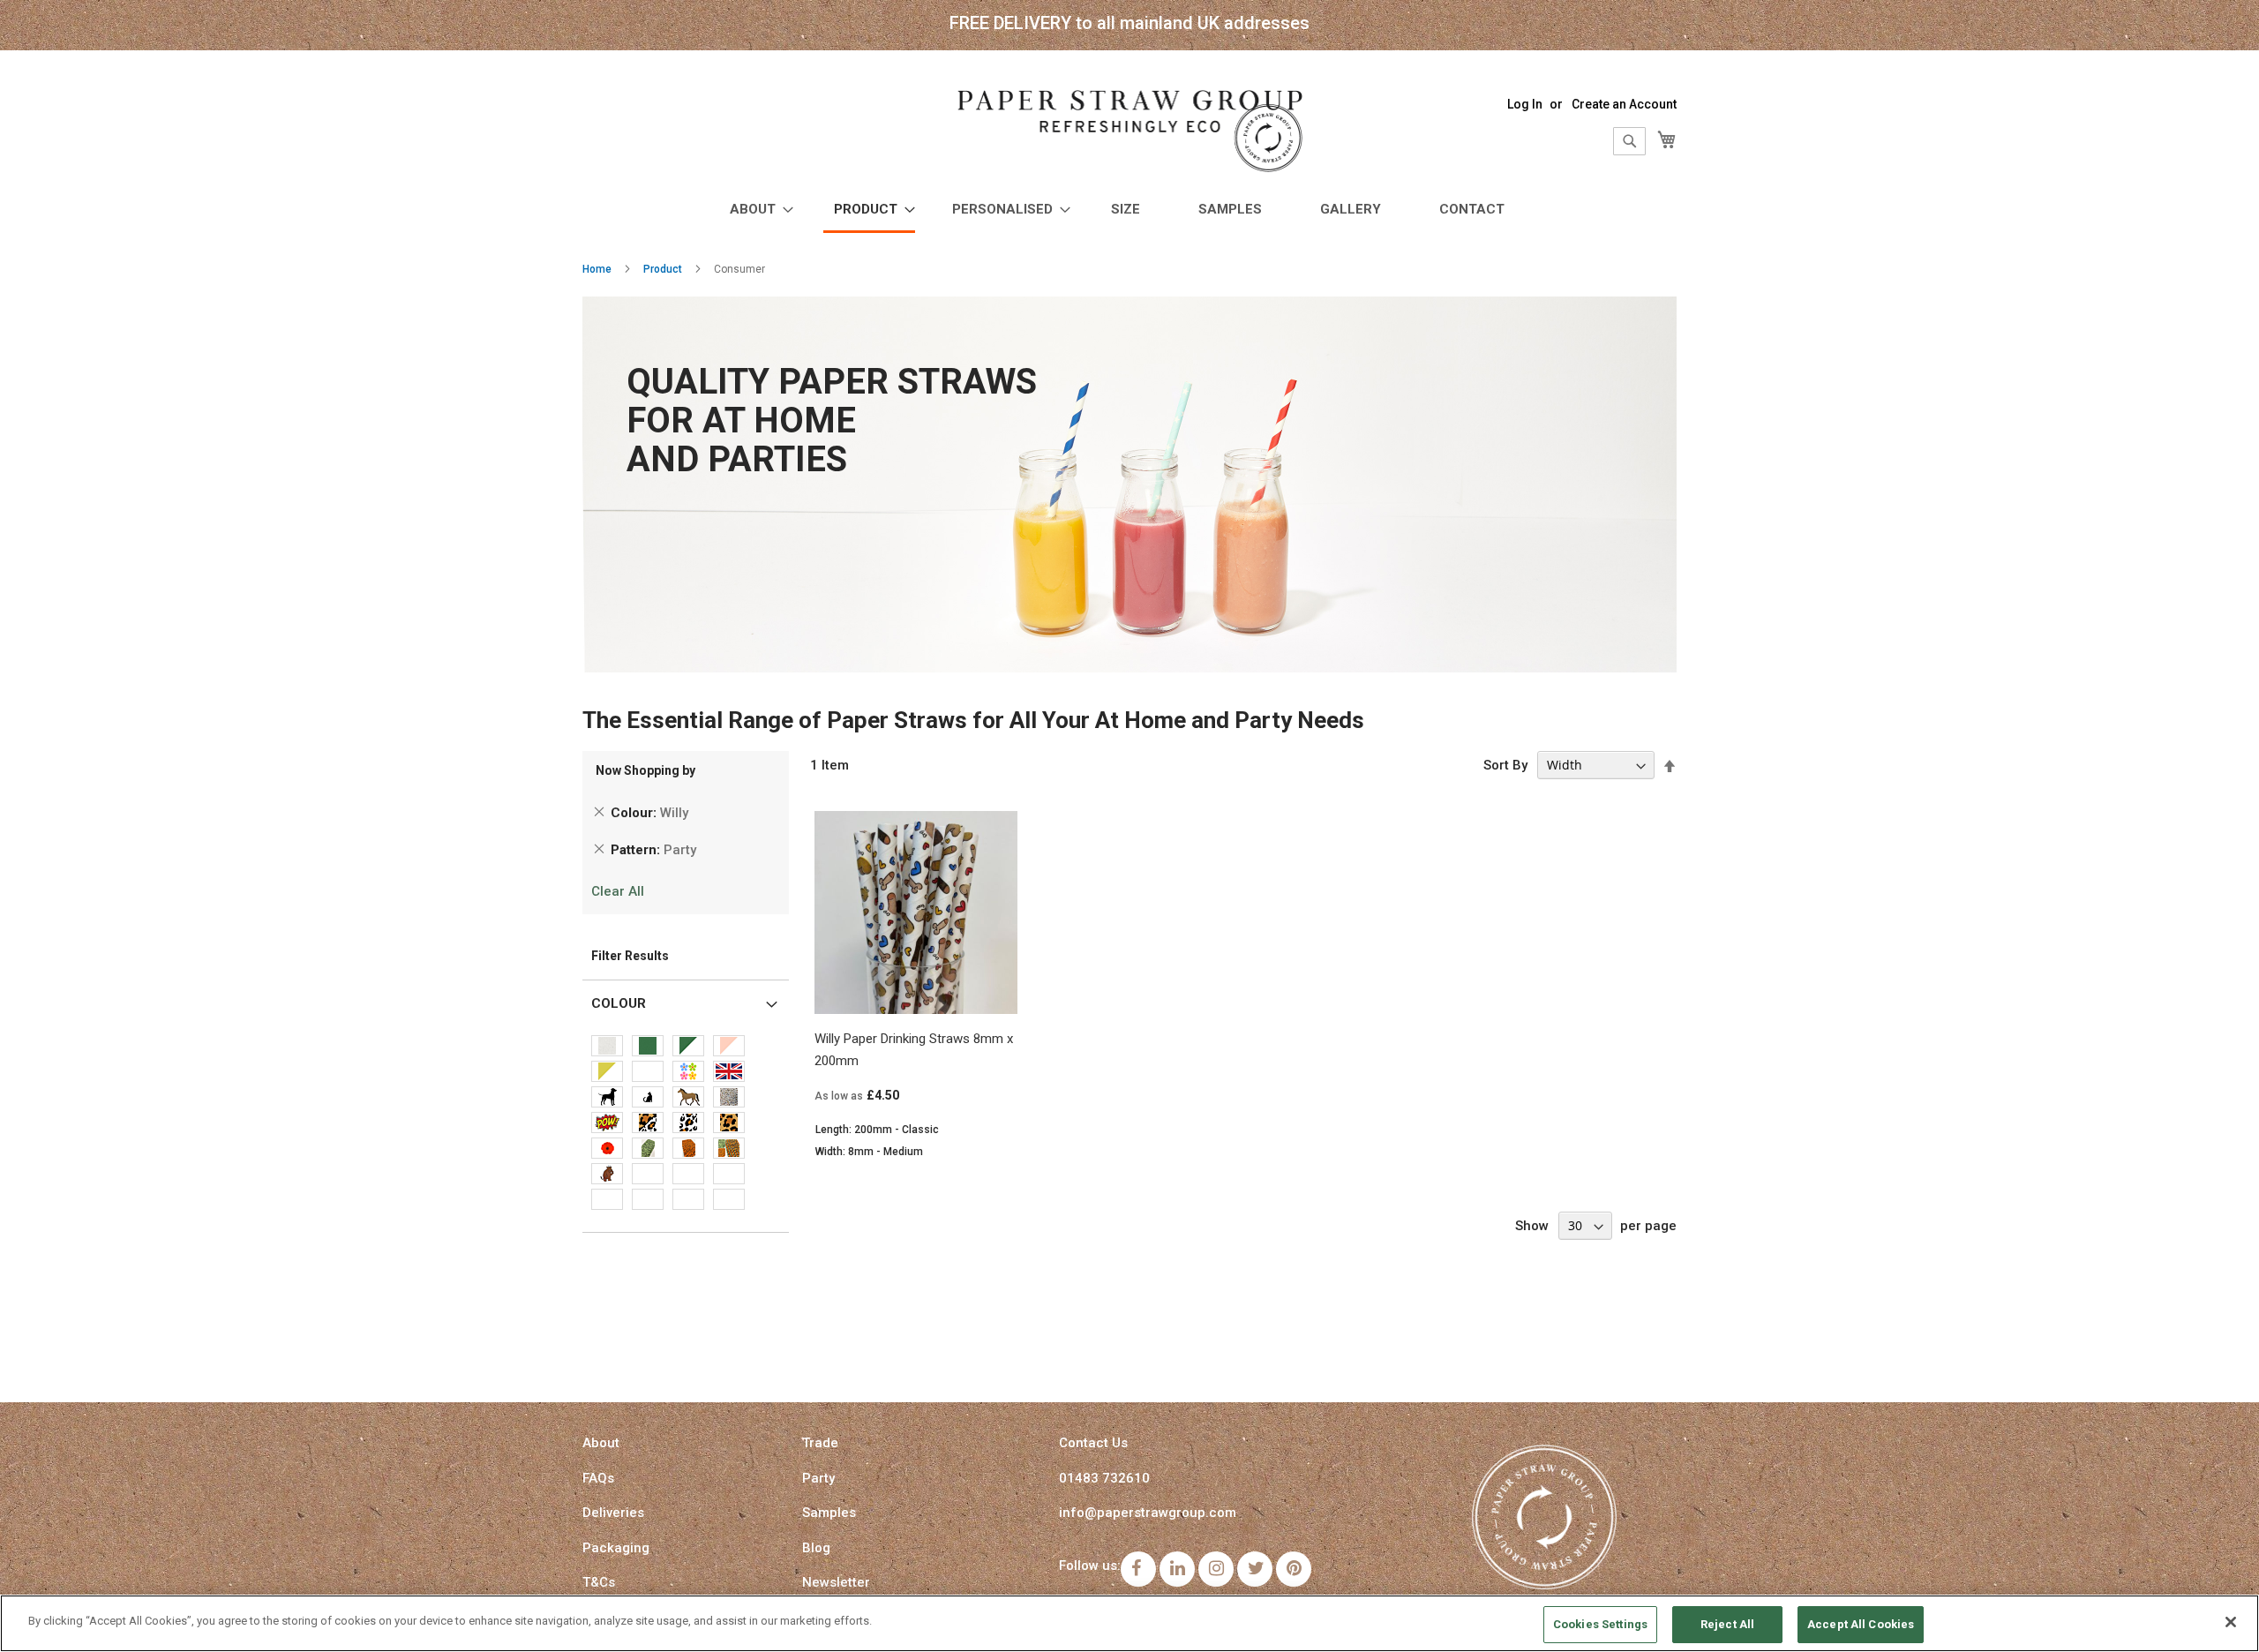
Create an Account (1624, 104)
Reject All (1727, 1624)
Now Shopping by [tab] (645, 770)
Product (663, 269)
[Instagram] (1216, 1569)
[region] (1129, 1623)
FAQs (598, 1478)
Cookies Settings (1600, 1624)
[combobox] (1629, 141)
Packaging (616, 1548)
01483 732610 (1104, 1478)
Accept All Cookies (1861, 1624)
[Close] (2231, 1622)
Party (818, 1478)
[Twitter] (1255, 1569)
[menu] (1129, 211)
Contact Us (1093, 1443)
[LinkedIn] (1177, 1569)
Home (597, 269)
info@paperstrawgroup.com (1148, 1513)
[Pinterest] (1294, 1569)
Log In (1525, 104)
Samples (829, 1513)
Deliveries (613, 1513)
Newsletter (836, 1582)
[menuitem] (756, 210)
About (601, 1443)
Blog (816, 1548)
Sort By (1505, 765)
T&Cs (599, 1582)
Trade (820, 1443)
